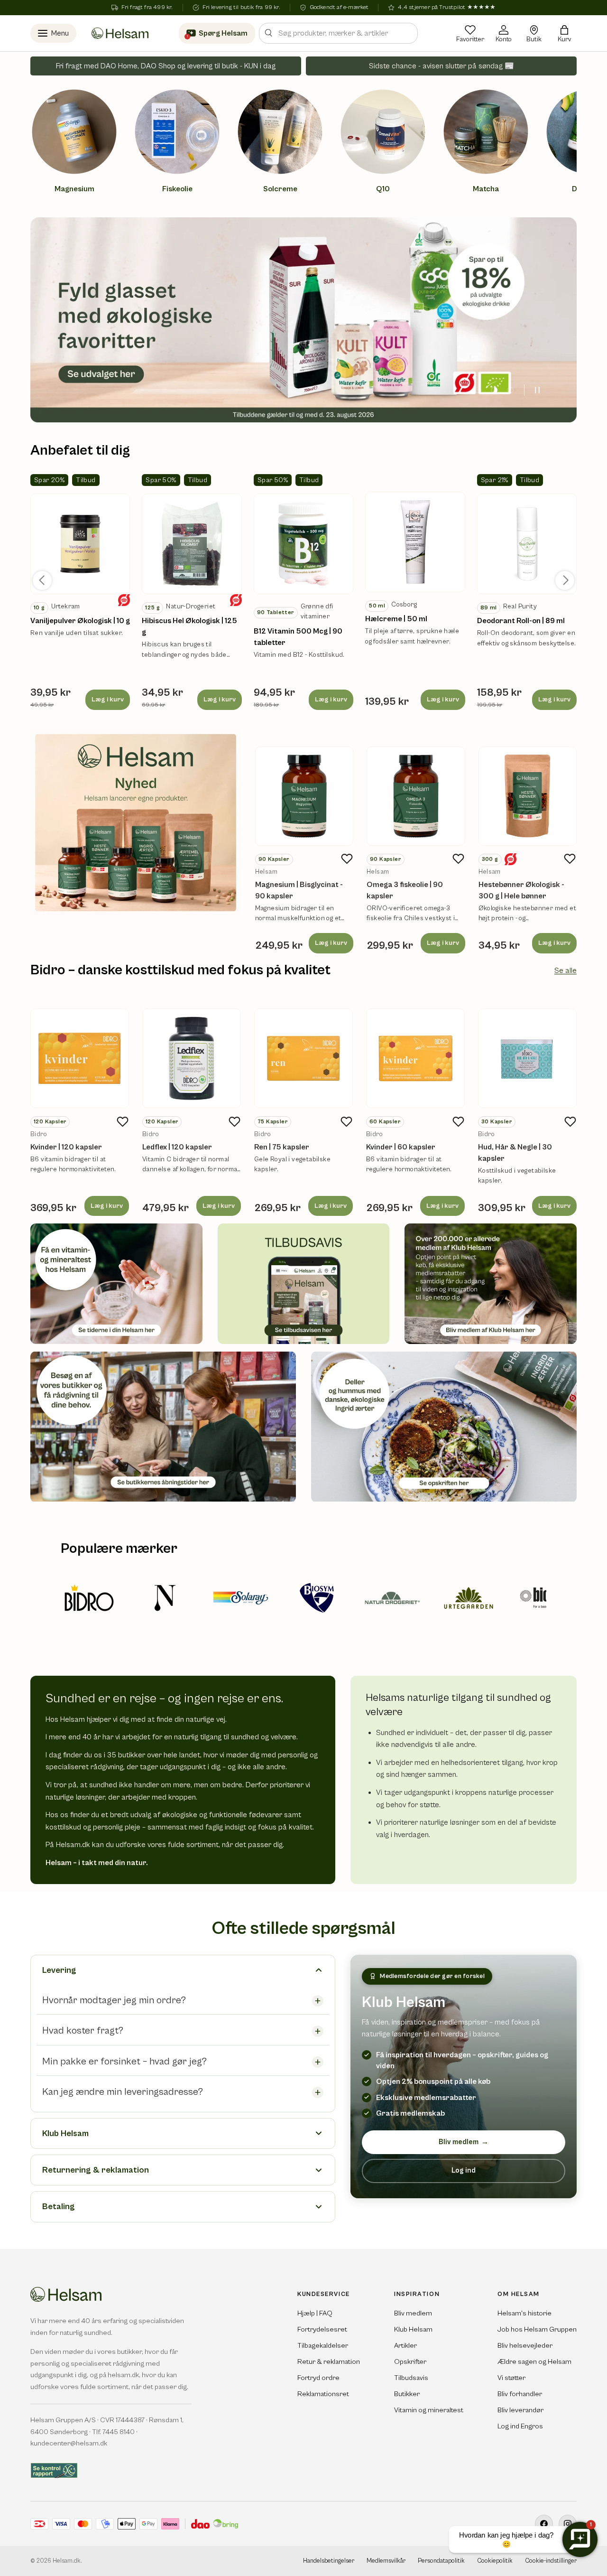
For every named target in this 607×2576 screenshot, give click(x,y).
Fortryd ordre (318, 2378)
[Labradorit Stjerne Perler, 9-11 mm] (80, 544)
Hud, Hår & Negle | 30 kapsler (515, 1153)
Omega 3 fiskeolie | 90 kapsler (405, 890)
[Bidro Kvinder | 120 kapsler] (80, 1058)
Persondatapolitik (441, 2561)
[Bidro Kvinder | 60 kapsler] (415, 1058)
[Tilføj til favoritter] (347, 859)
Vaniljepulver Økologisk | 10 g (80, 621)
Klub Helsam (413, 2329)
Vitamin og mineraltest (429, 2410)
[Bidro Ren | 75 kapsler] (303, 1058)
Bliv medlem (464, 2142)
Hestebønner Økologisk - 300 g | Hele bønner (521, 890)
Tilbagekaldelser (323, 2346)
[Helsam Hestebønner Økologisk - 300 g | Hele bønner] (528, 796)
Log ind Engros (520, 2426)
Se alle (566, 971)
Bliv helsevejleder (525, 2346)
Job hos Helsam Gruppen (537, 2329)
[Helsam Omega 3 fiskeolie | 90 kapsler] (416, 796)
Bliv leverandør (520, 2410)
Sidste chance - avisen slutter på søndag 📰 (441, 66)
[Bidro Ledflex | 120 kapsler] (192, 1058)
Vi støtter (511, 2378)
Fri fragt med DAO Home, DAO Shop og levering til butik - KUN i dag (166, 66)
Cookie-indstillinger (551, 2561)
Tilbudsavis (411, 2378)
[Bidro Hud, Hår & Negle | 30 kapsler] (527, 1058)
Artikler (405, 2346)
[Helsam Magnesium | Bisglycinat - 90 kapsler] (304, 796)
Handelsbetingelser (329, 2561)
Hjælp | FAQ (315, 2313)
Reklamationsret (323, 2394)
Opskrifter (410, 2362)
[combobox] (338, 33)
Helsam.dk (67, 2561)
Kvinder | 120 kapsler (66, 1147)
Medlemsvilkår (386, 2561)
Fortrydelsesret (322, 2329)
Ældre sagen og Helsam (534, 2362)
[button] (564, 33)
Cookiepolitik (495, 2561)
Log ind (464, 2170)
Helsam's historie (524, 2313)
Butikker (407, 2394)
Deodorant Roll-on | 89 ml (521, 621)
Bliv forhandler (520, 2394)
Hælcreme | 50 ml (396, 619)
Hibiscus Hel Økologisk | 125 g (189, 626)
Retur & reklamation (329, 2362)
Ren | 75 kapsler (282, 1147)
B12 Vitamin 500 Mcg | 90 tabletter (298, 637)
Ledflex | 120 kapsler (177, 1147)
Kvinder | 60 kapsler (401, 1147)
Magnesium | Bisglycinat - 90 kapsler (299, 890)
